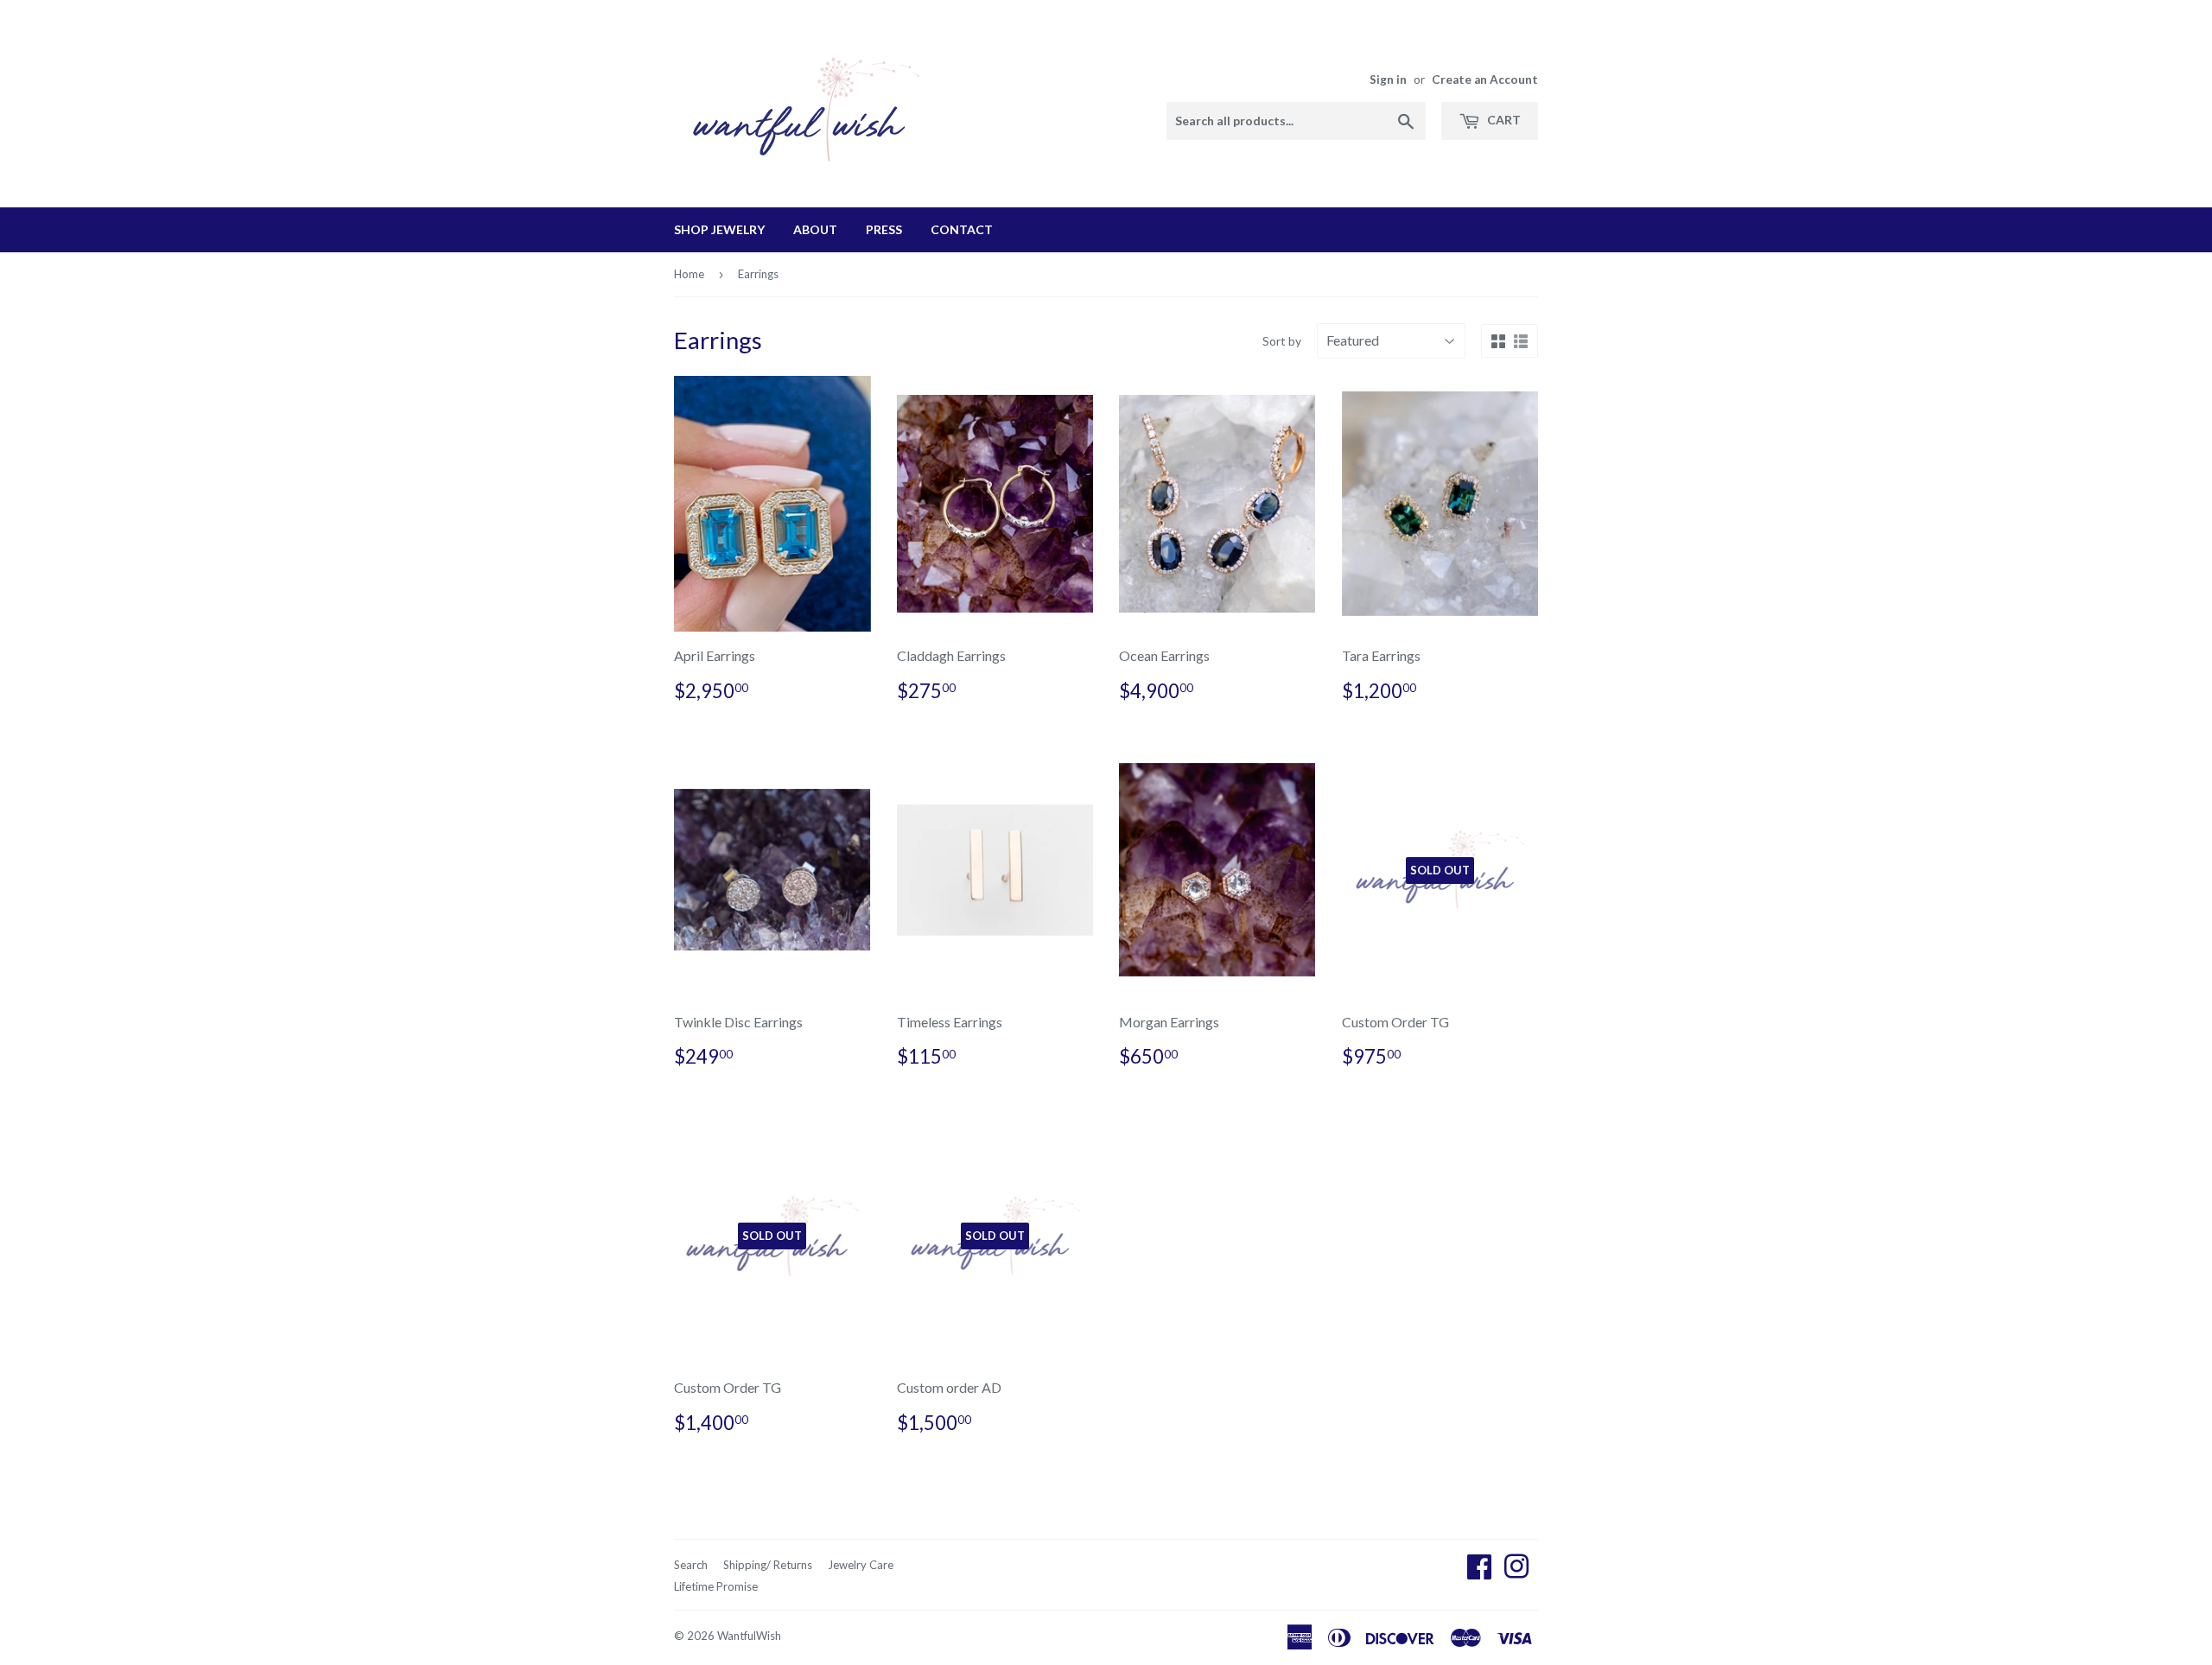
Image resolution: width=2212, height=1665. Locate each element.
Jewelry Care (861, 1565)
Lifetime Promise (716, 1586)
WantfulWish (749, 1636)
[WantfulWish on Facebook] (1479, 1571)
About (815, 229)
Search (691, 1565)
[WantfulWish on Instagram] (1516, 1571)
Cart (1503, 120)
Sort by (1282, 341)
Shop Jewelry (719, 229)
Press (884, 229)
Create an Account (1485, 79)
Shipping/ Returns (768, 1565)
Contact (962, 229)
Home (689, 274)
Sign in (1388, 79)
